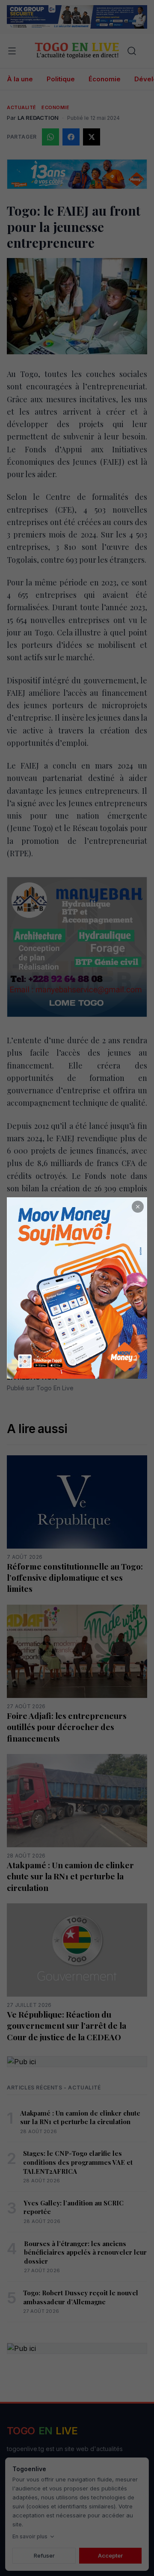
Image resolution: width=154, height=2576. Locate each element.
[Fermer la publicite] (138, 1207)
